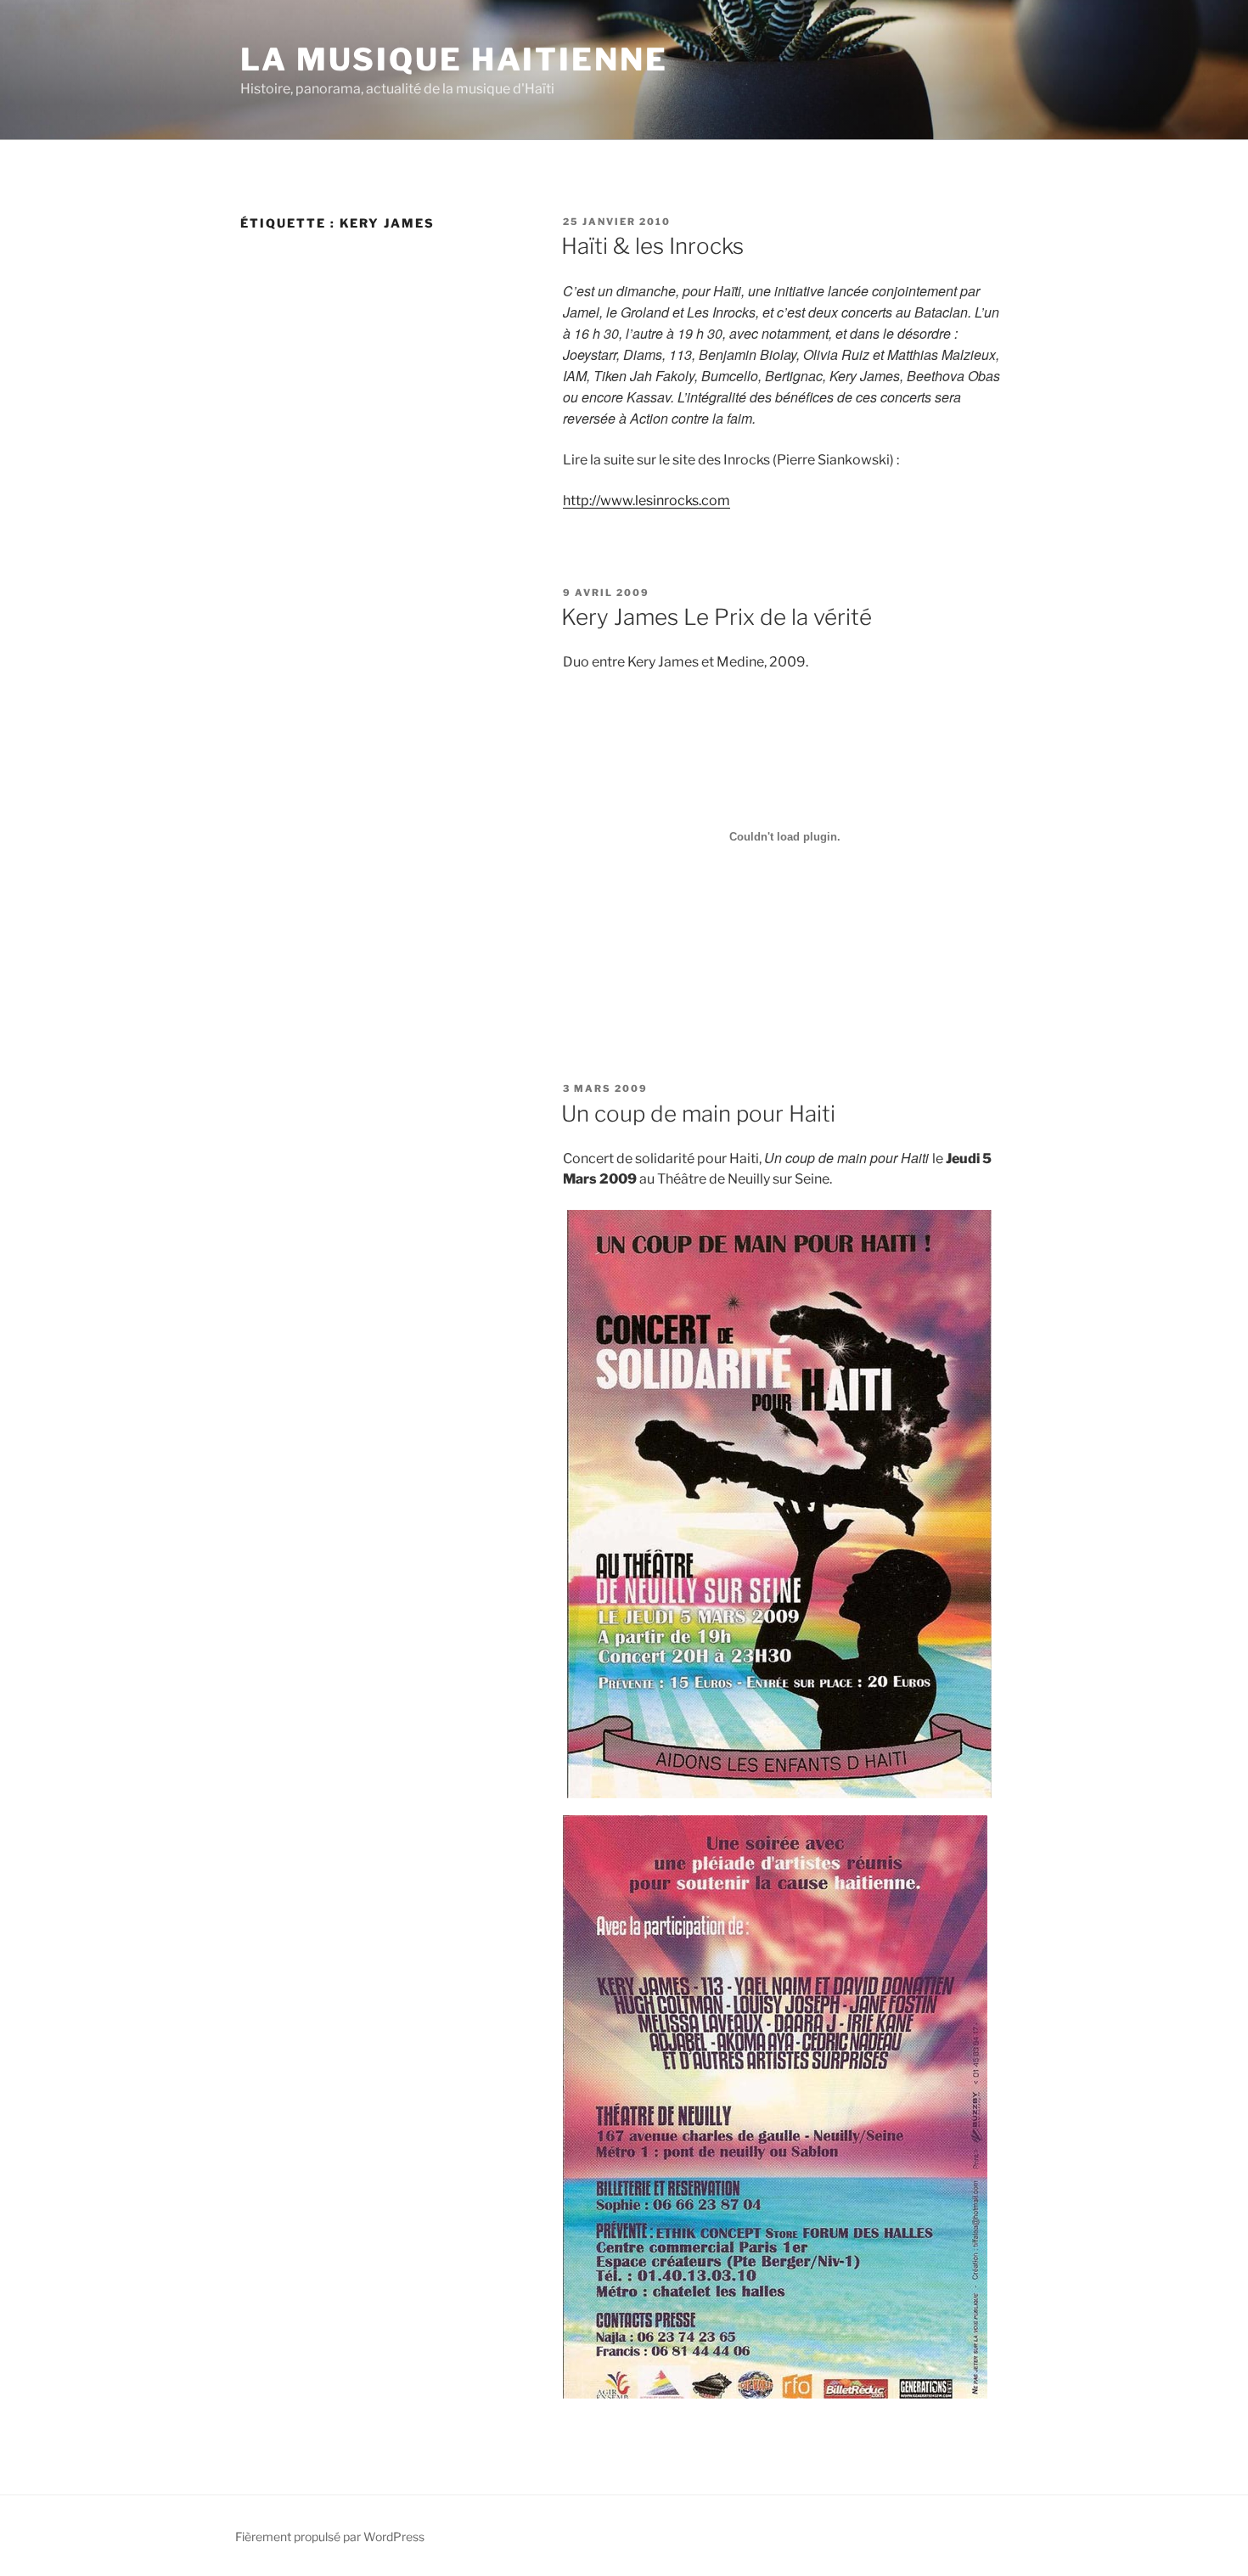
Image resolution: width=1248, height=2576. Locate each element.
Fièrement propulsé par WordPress (330, 2537)
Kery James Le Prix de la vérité (717, 617)
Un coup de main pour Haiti (698, 1114)
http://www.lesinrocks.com (646, 501)
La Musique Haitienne (454, 59)
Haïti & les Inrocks (652, 246)
